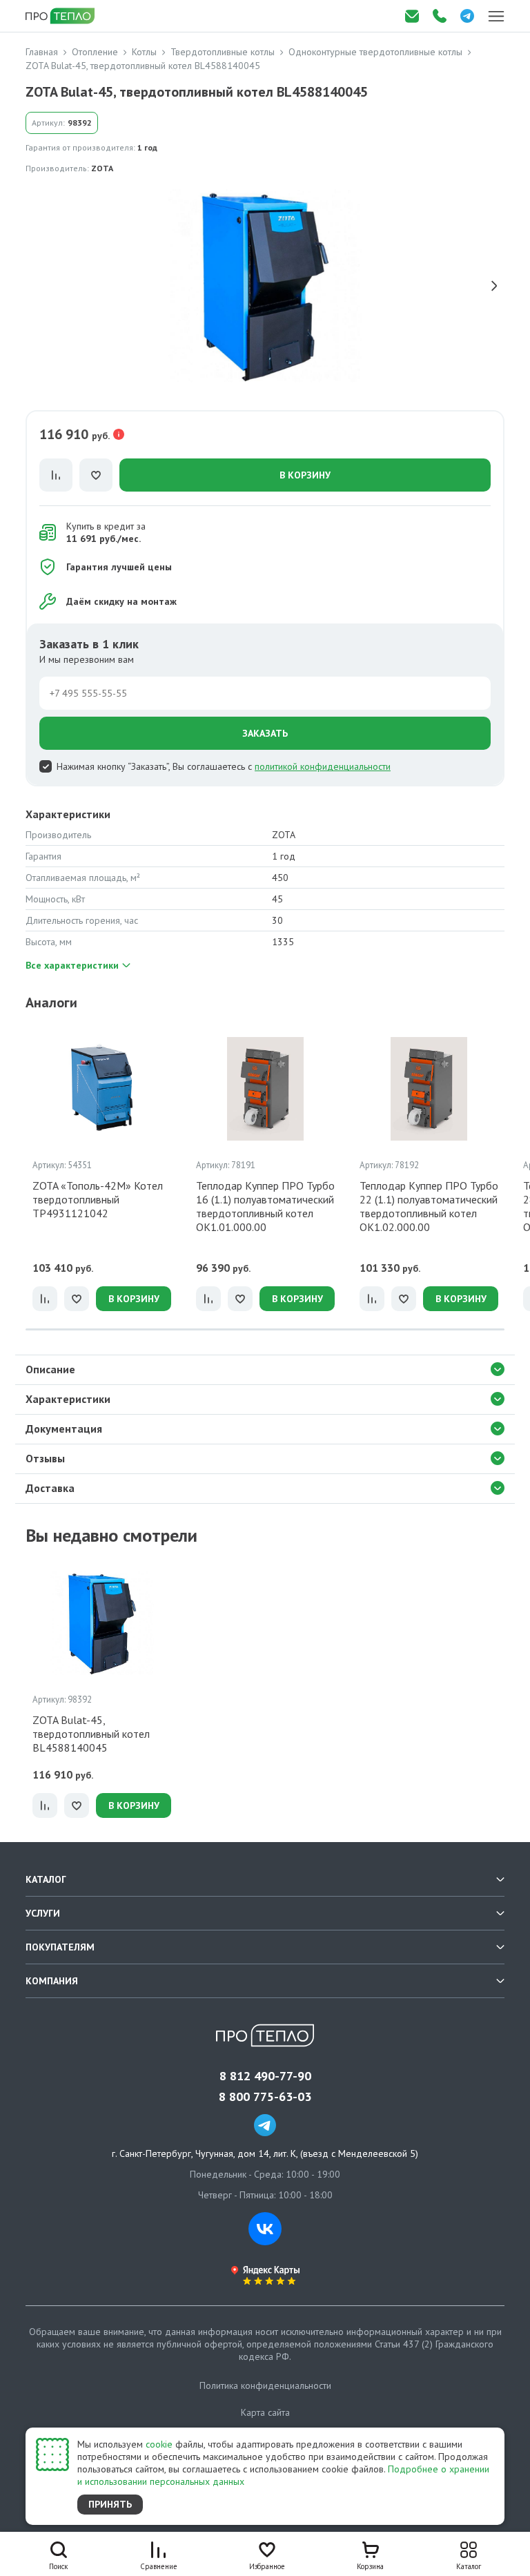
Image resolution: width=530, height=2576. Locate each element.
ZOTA (102, 168)
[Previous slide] (36, 286)
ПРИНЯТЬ (110, 2504)
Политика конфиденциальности (265, 2385)
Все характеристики (72, 965)
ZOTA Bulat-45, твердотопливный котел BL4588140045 (91, 1734)
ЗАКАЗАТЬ (265, 733)
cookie (159, 2444)
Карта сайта (265, 2412)
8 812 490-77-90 (265, 2076)
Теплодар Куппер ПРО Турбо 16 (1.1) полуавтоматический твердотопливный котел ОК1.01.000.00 (265, 1206)
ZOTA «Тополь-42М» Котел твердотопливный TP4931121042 (98, 1199)
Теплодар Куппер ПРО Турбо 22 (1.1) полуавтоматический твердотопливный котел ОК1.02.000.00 (429, 1206)
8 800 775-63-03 (265, 2097)
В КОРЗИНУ (305, 475)
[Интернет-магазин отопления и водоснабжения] (61, 16)
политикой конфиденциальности (323, 766)
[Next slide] (494, 286)
